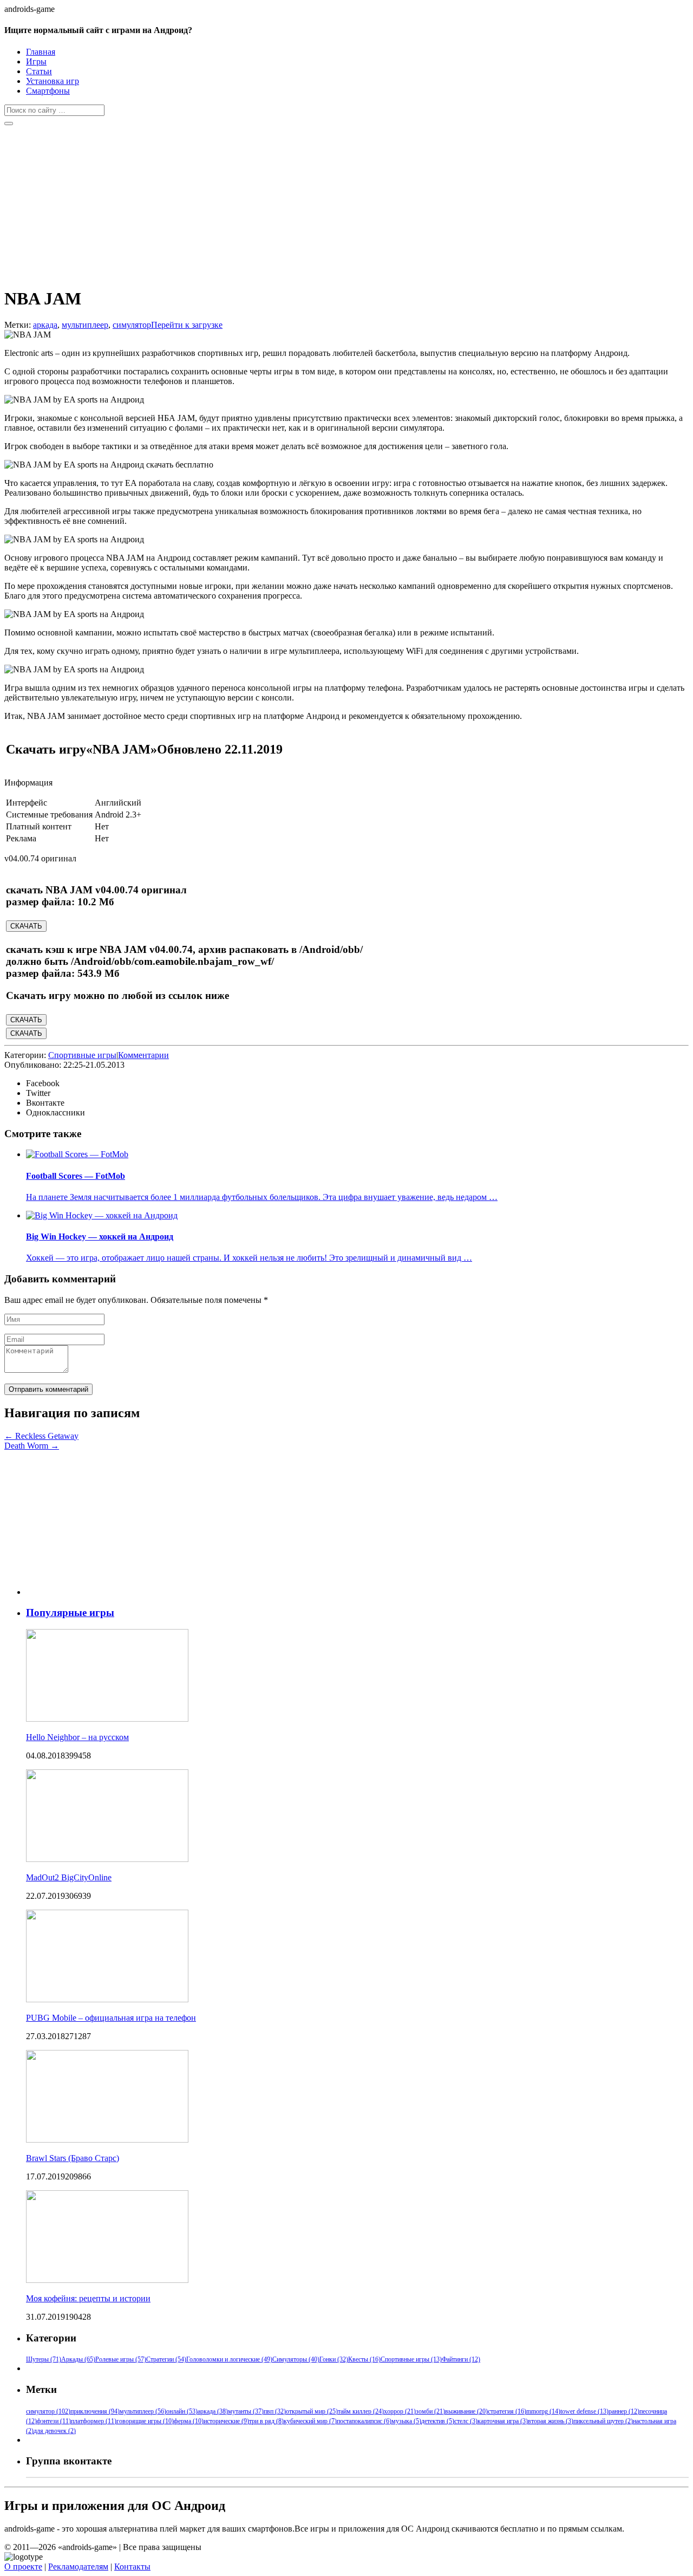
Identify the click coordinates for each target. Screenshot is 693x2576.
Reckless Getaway (41, 1436)
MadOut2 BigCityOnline (69, 1877)
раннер (624, 2411)
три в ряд (266, 2421)
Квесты (364, 2359)
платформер (94, 2421)
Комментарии (143, 1055)
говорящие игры (145, 2421)
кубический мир (310, 2421)
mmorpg (543, 2411)
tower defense (584, 2411)
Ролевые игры (121, 2359)
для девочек (55, 2431)
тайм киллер (361, 2411)
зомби (430, 2411)
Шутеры (44, 2359)
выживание (466, 2411)
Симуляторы (296, 2359)
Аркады (78, 2359)
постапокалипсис (364, 2421)
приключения (95, 2411)
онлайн (182, 2411)
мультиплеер (85, 325)
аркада (45, 325)
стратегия (507, 2411)
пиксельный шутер (603, 2421)
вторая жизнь (551, 2421)
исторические (226, 2421)
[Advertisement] (329, 202)
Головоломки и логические (229, 2359)
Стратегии (166, 2359)
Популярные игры (70, 1613)
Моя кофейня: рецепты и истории (88, 2298)
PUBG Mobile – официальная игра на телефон (111, 2018)
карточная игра (503, 2421)
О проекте (23, 2567)
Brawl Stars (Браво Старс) (73, 2158)
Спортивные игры (82, 1055)
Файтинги (461, 2359)
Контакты (132, 2567)
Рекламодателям (78, 2567)
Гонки (334, 2359)
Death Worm (32, 1446)
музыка (406, 2421)
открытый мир (312, 2411)
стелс (466, 2421)
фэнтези (54, 2421)
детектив (438, 2421)
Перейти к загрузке (187, 325)
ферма (189, 2421)
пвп (275, 2411)
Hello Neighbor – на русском (77, 1737)
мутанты (246, 2411)
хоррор (400, 2411)
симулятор (132, 325)
